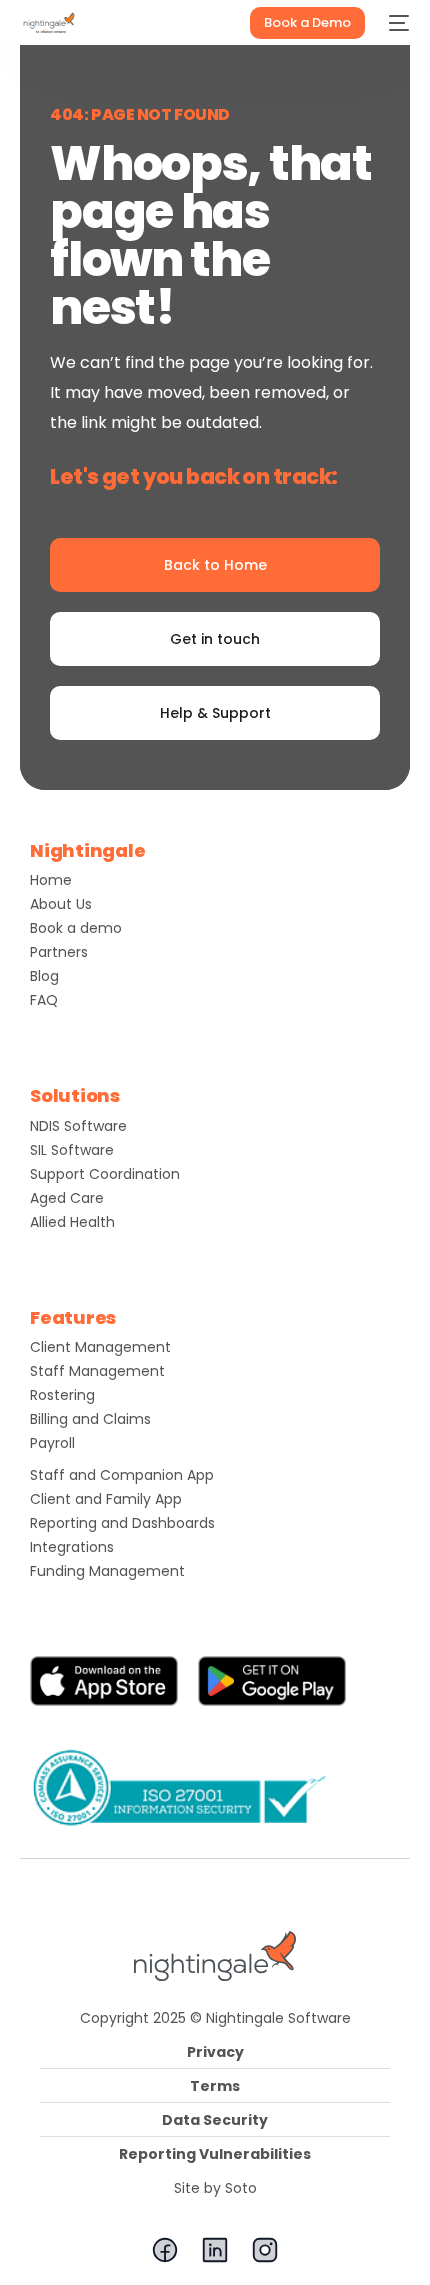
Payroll (52, 1443)
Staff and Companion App (122, 1475)
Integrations (72, 1547)
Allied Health (72, 1222)
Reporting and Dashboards (122, 1523)
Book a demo (76, 928)
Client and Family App (106, 1499)
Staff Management (97, 1371)
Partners (59, 952)
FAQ (44, 1000)
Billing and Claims (90, 1419)
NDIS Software (78, 1126)
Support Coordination (105, 1174)
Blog (44, 976)
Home (51, 880)
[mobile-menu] (397, 23)
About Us (61, 904)
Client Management (100, 1347)
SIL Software (72, 1150)
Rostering (62, 1395)
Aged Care (67, 1198)
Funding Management (107, 1571)
